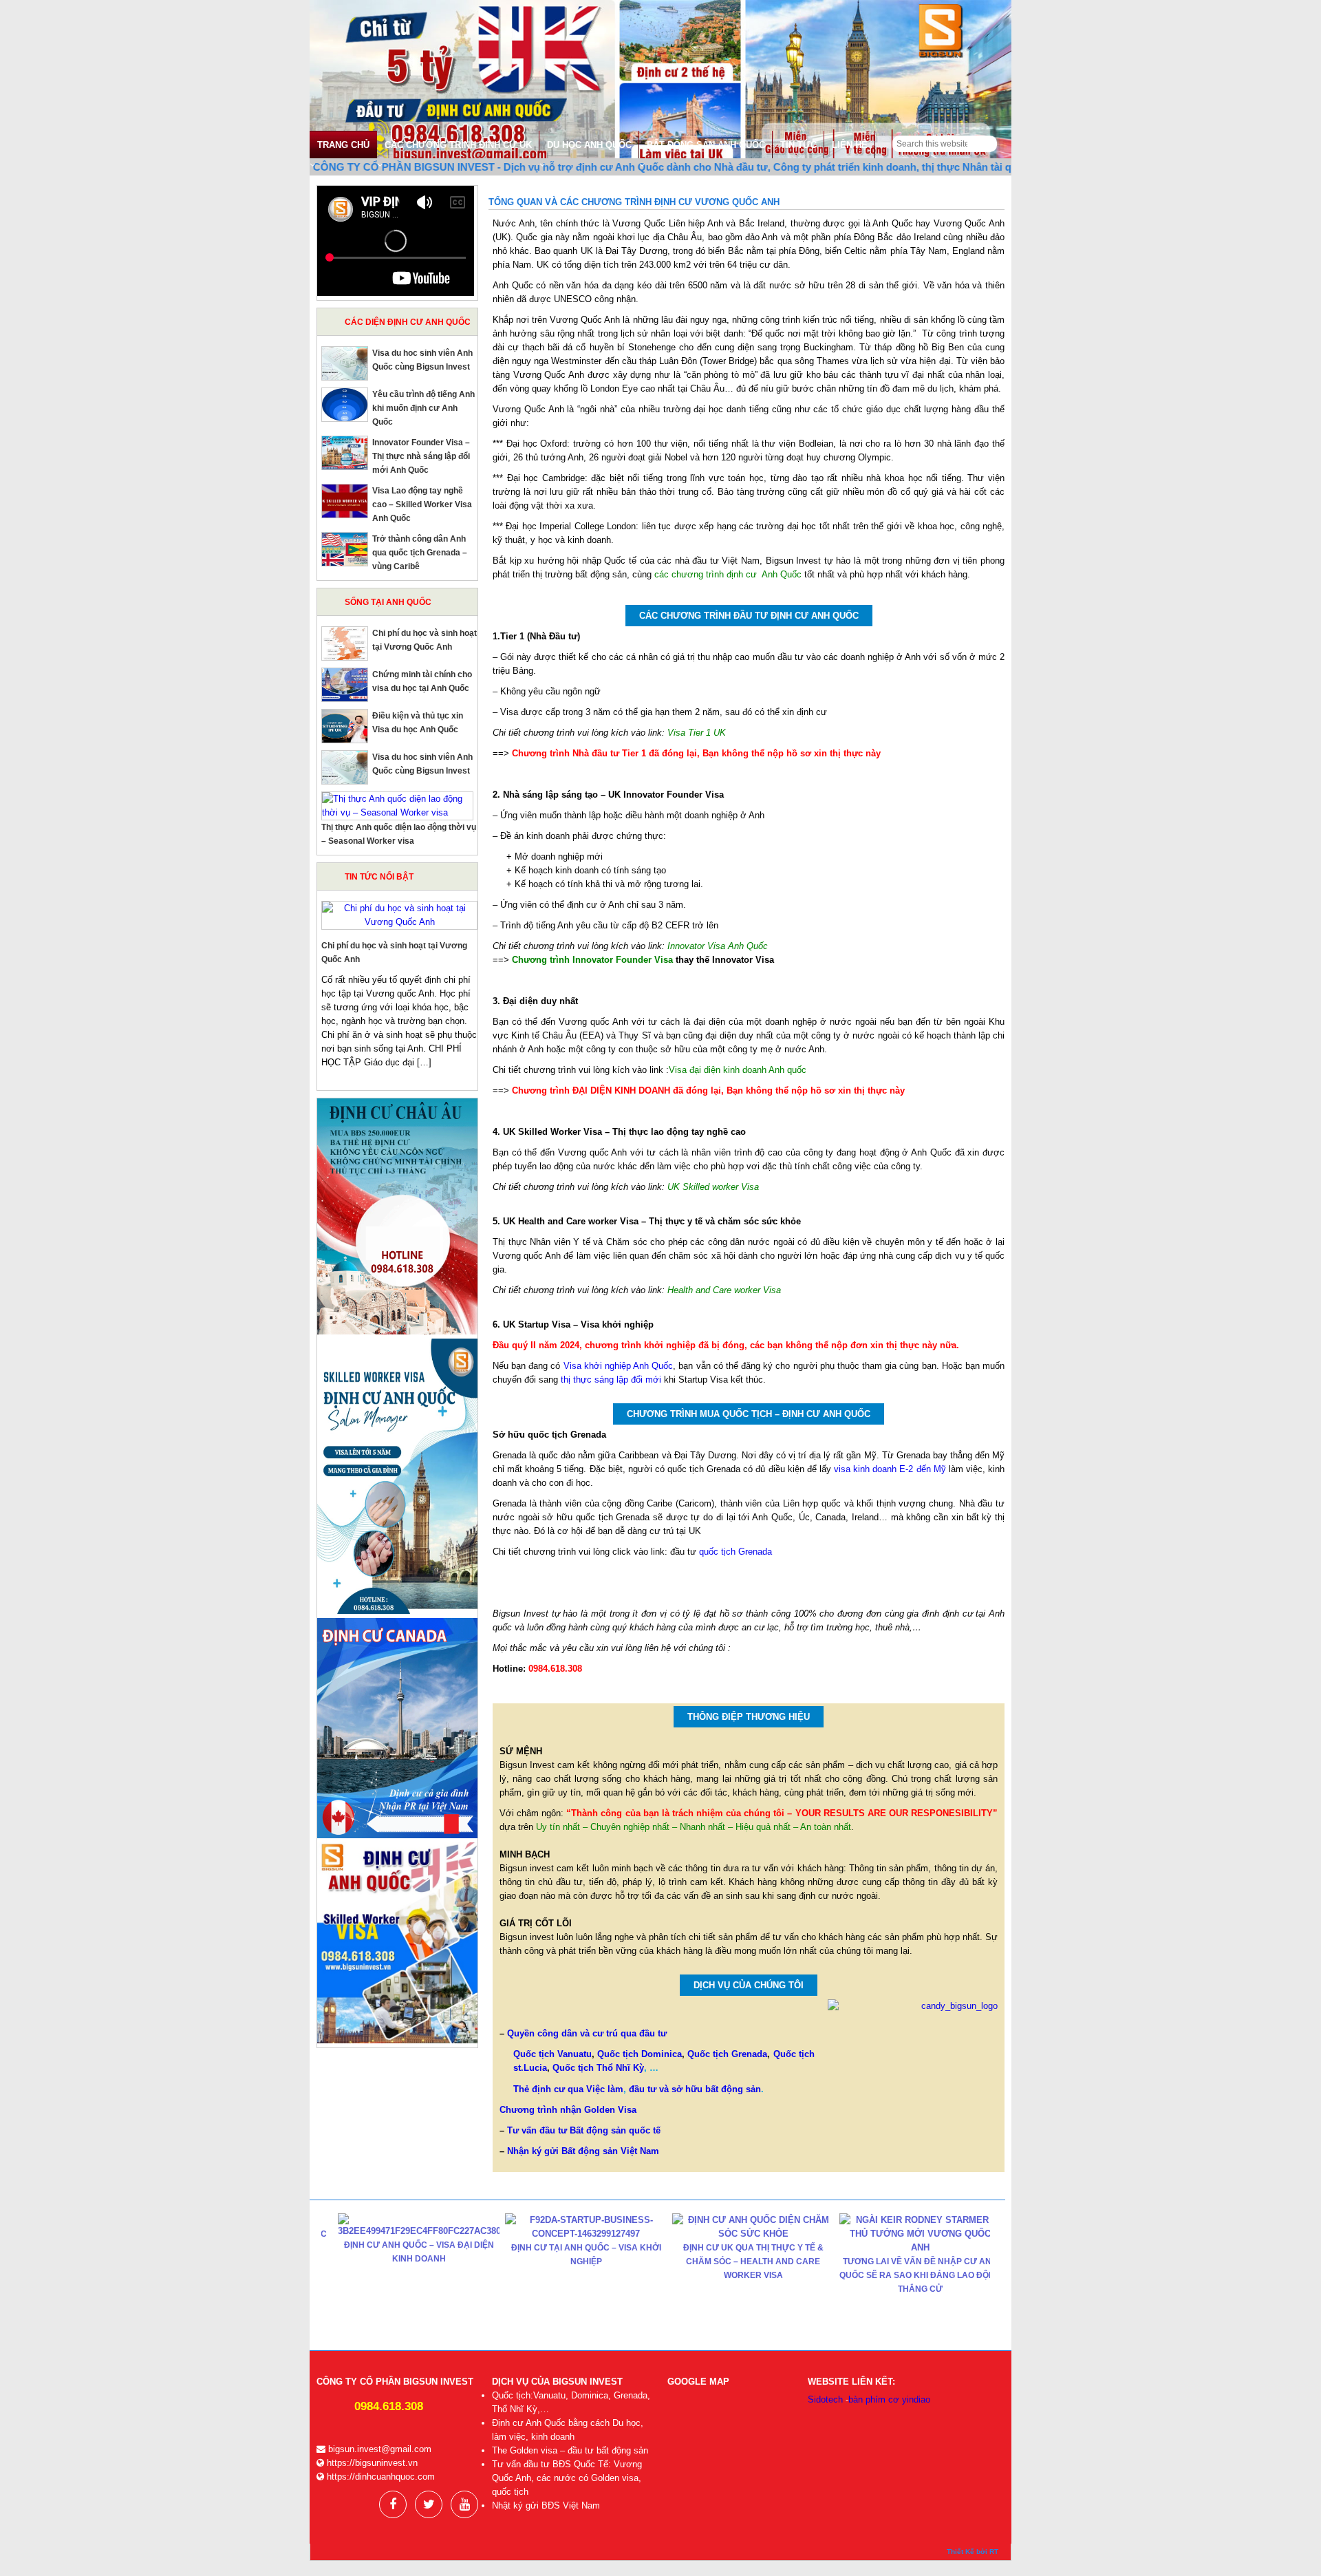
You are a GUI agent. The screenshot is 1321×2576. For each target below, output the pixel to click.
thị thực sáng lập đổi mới (611, 1380)
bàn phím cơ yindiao (889, 2399)
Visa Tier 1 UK (697, 733)
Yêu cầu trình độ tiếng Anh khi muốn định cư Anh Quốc (423, 408)
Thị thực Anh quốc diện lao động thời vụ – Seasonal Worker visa (923, 2241)
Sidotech (825, 2399)
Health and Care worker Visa (724, 1290)
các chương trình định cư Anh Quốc (728, 574)
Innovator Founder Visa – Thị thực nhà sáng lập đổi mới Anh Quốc (421, 456)
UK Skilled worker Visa (713, 1187)
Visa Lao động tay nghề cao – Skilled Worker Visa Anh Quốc (422, 504)
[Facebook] (393, 2504)
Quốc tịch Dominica (640, 2054)
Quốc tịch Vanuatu (552, 2054)
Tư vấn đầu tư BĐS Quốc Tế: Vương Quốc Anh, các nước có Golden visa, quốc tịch (567, 2478)
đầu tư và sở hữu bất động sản (695, 2089)
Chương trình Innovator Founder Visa (592, 960)
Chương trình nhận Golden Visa (568, 2110)
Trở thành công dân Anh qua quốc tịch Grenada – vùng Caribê (420, 553)
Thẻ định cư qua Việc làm (568, 2089)
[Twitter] (429, 2504)
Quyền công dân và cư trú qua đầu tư (587, 2033)
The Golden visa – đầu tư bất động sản (570, 2450)
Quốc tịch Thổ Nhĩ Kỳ (598, 2068)
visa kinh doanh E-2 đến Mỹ (890, 1469)
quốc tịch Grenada (734, 1552)
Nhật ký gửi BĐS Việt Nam (546, 2505)
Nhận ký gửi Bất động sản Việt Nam (583, 2151)
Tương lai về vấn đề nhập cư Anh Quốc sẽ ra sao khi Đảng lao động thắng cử (756, 2275)
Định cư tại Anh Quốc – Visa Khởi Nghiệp (422, 2255)
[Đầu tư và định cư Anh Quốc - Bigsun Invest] (660, 82)
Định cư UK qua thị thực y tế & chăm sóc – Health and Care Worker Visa (589, 2261)
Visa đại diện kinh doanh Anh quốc (738, 1070)
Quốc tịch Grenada (727, 2054)
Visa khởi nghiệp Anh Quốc (619, 1366)
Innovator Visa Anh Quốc (718, 946)
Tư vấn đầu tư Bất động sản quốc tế (584, 2130)
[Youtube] (464, 2504)
